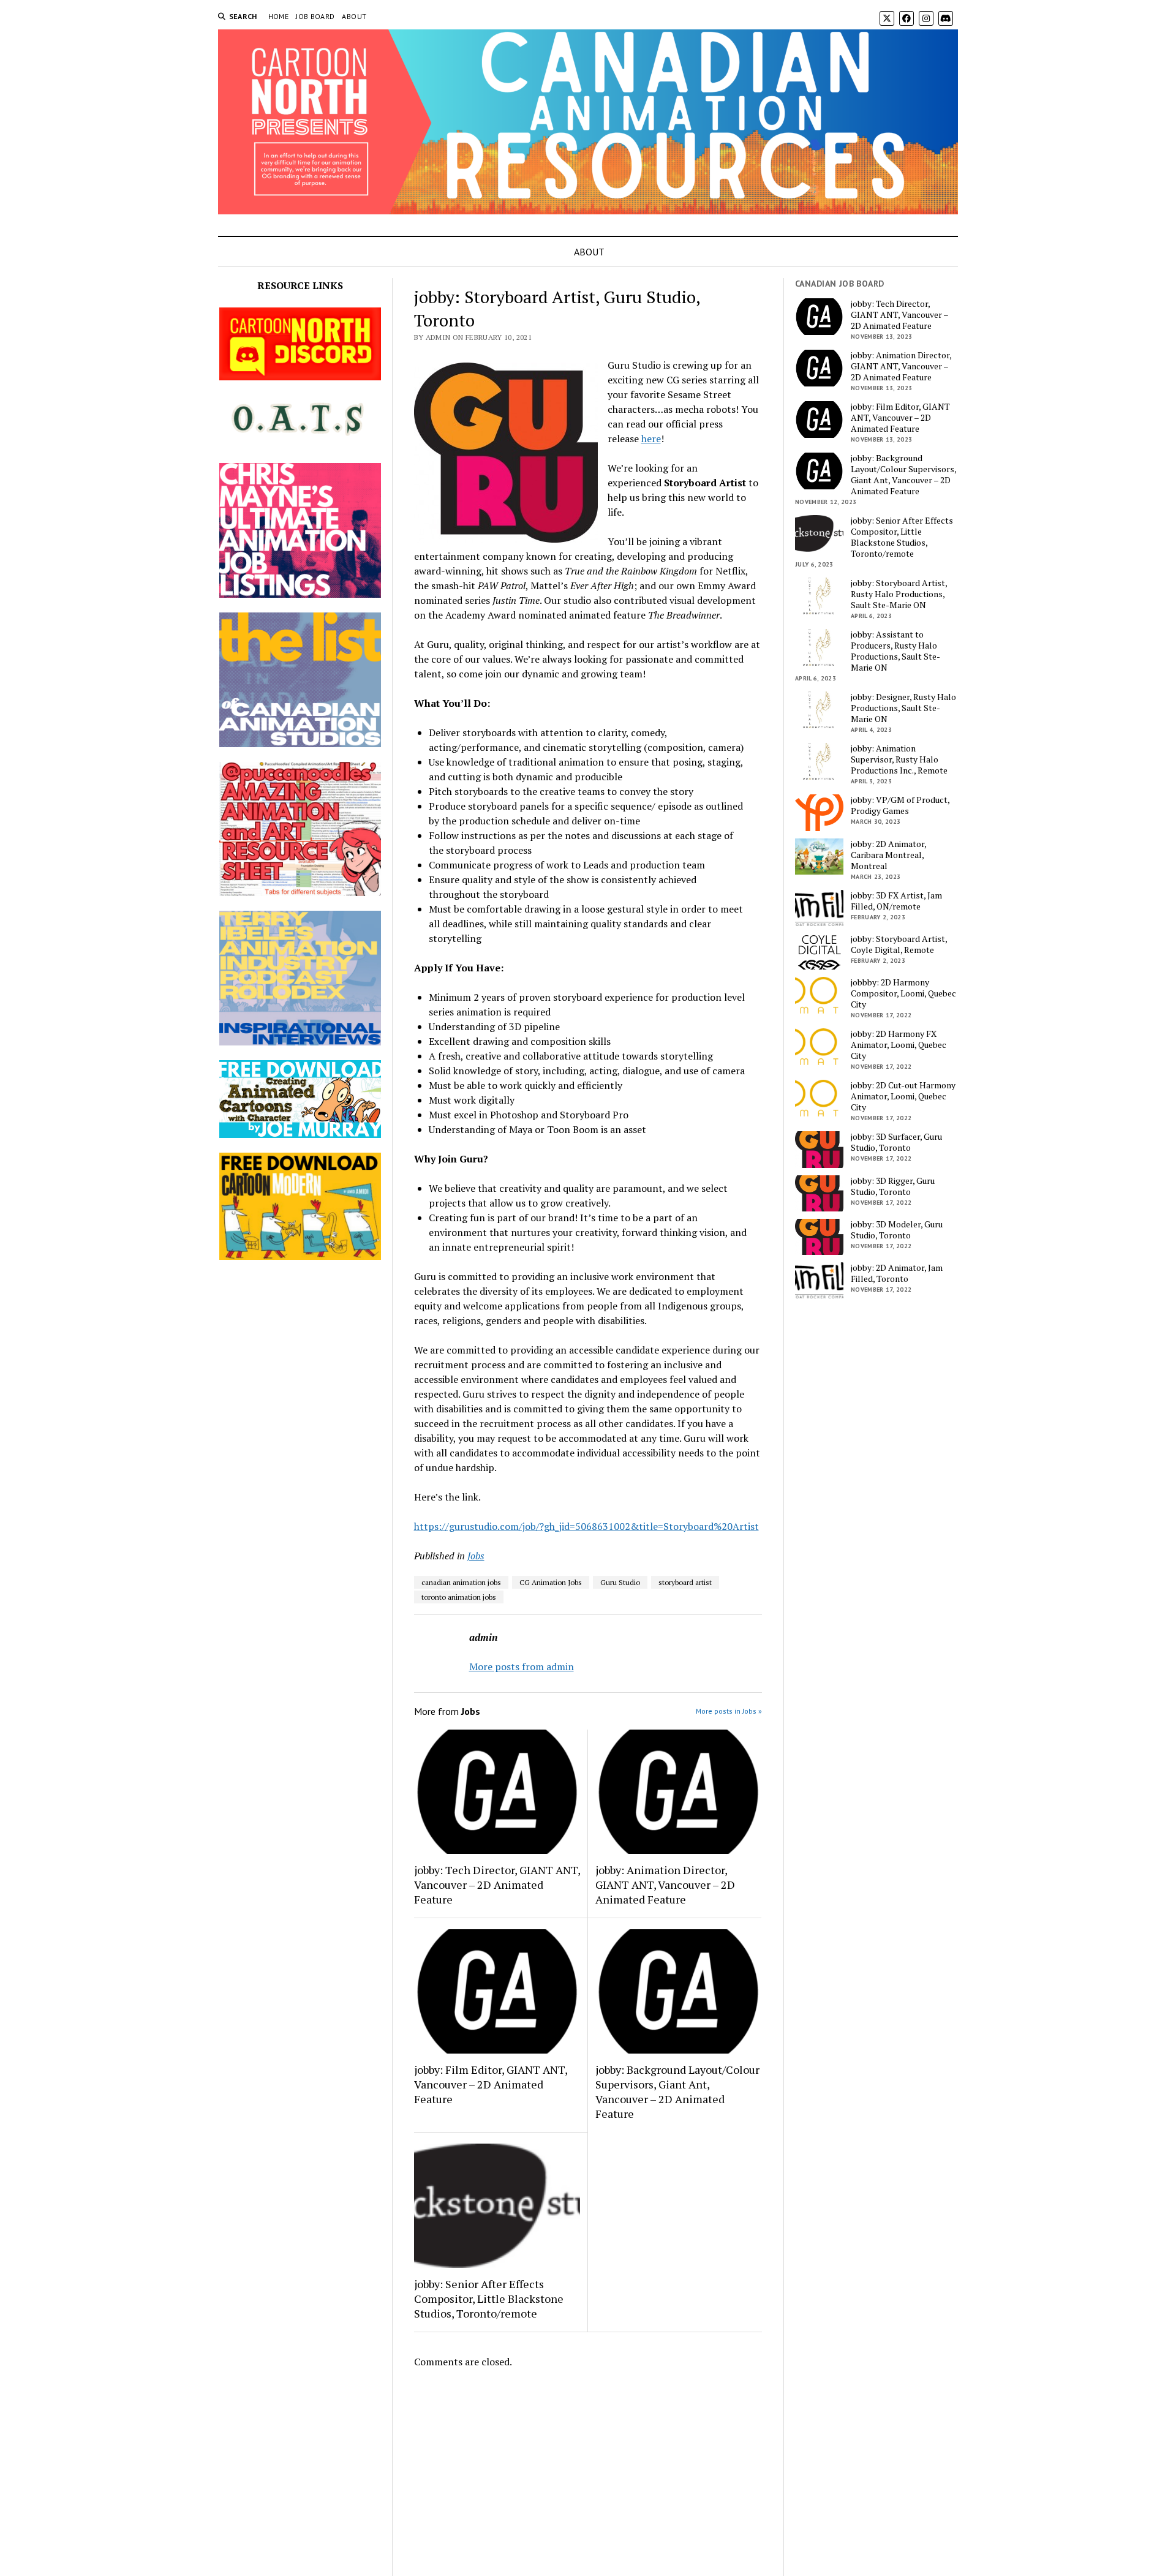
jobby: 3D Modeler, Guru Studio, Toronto (897, 1230)
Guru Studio (620, 1582)
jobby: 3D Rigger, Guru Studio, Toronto (893, 1186)
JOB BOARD (315, 16)
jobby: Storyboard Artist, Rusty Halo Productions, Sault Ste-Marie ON (899, 594)
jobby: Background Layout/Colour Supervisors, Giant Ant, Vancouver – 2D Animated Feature (677, 2092)
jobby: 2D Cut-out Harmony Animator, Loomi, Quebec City (903, 1096)
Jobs (476, 1556)
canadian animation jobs (461, 1582)
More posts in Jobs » (729, 1711)
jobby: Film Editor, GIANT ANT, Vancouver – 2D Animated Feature (491, 2084)
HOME (278, 16)
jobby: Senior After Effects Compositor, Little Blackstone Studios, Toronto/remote (489, 2299)
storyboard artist (685, 1582)
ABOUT (354, 16)
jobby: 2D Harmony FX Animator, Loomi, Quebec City (899, 1045)
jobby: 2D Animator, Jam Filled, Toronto (897, 1273)
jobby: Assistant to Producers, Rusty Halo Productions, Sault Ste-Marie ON (895, 651)
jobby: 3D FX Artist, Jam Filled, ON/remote (896, 901)
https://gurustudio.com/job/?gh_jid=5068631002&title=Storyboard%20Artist (586, 1526)
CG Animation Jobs (551, 1582)
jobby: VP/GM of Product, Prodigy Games (900, 805)
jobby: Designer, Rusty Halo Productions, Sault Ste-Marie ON (903, 708)
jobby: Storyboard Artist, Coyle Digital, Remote (899, 944)
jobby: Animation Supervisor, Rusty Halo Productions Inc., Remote (899, 759)
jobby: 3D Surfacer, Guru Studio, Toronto (896, 1142)
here (651, 439)
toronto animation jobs (459, 1597)
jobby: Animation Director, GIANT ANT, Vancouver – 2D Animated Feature (665, 1885)
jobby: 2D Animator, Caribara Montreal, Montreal (888, 855)
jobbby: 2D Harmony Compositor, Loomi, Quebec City (903, 993)
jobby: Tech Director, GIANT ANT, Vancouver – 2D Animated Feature (497, 1885)
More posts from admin (522, 1666)
